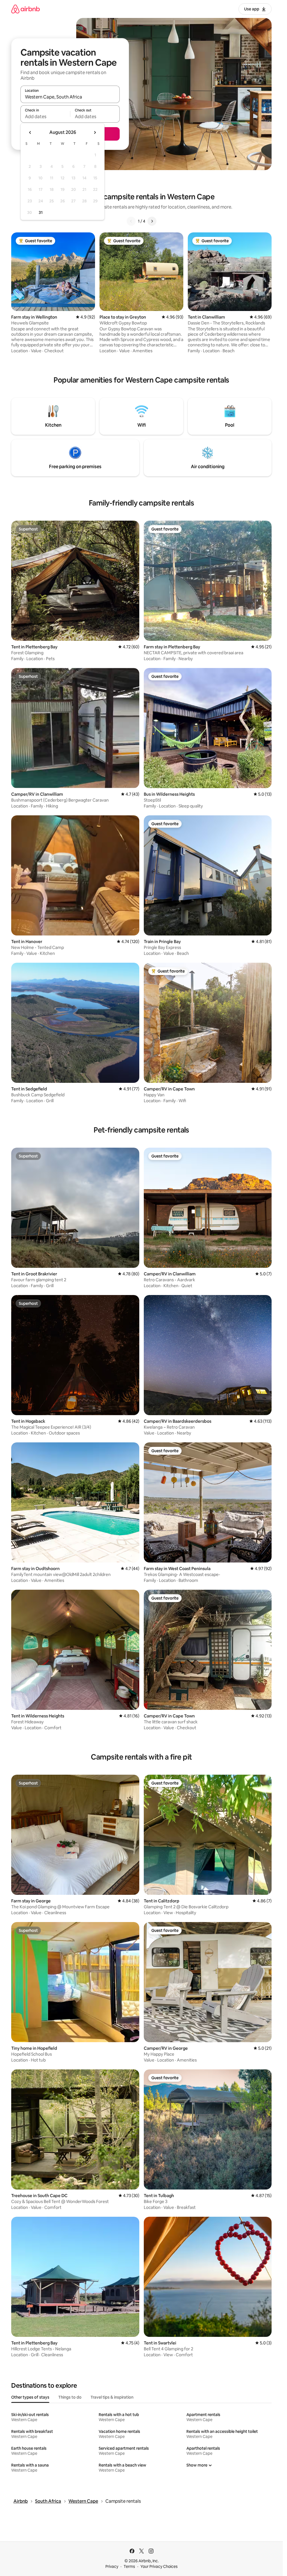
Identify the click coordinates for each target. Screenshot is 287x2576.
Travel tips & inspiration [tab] (112, 2397)
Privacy (112, 2566)
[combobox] (70, 97)
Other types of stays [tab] (30, 2397)
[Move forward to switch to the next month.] (95, 132)
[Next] (152, 221)
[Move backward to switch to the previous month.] (30, 132)
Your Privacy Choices (159, 2566)
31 (41, 212)
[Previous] (131, 221)
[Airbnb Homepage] (26, 9)
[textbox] (45, 116)
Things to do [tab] (70, 2397)
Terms (129, 2566)
